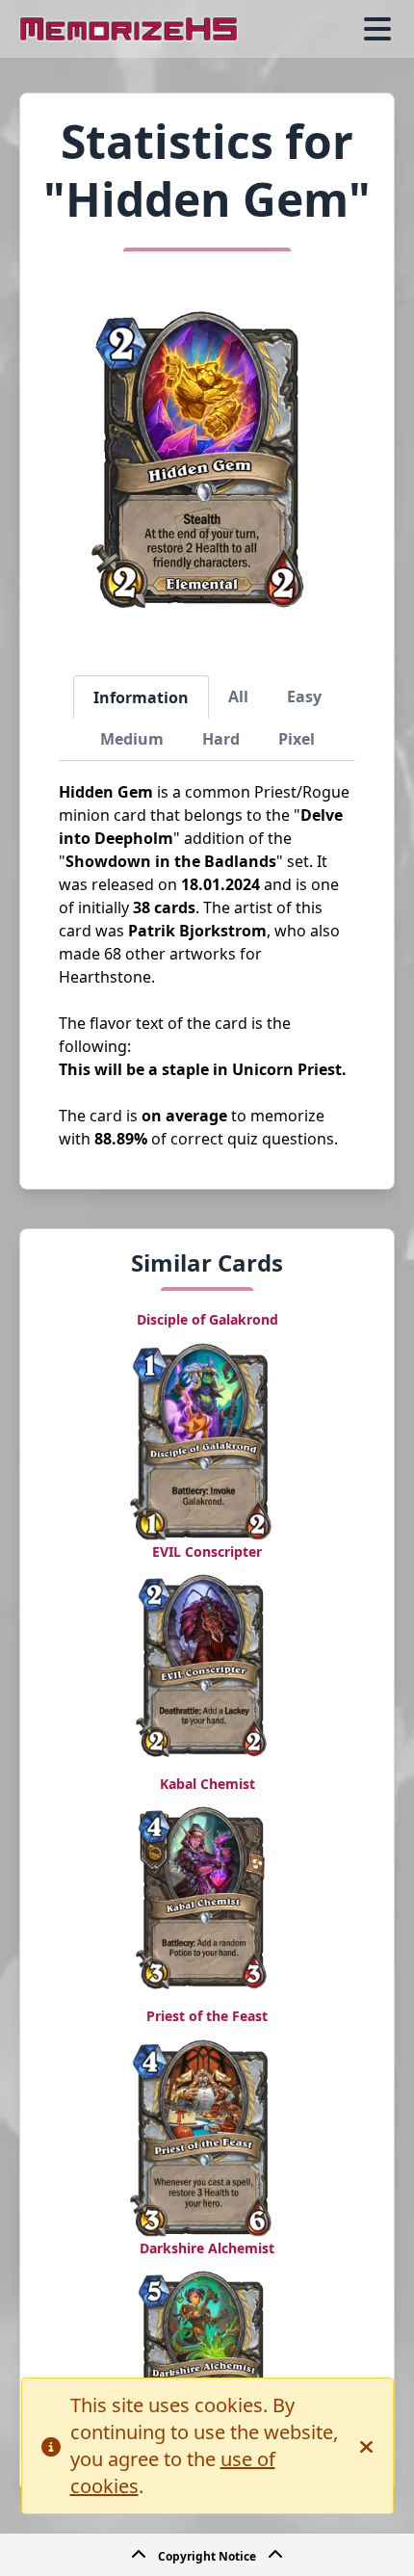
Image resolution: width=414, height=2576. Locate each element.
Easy (304, 697)
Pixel (297, 739)
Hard (221, 739)
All (238, 697)
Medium (132, 739)
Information (141, 697)
